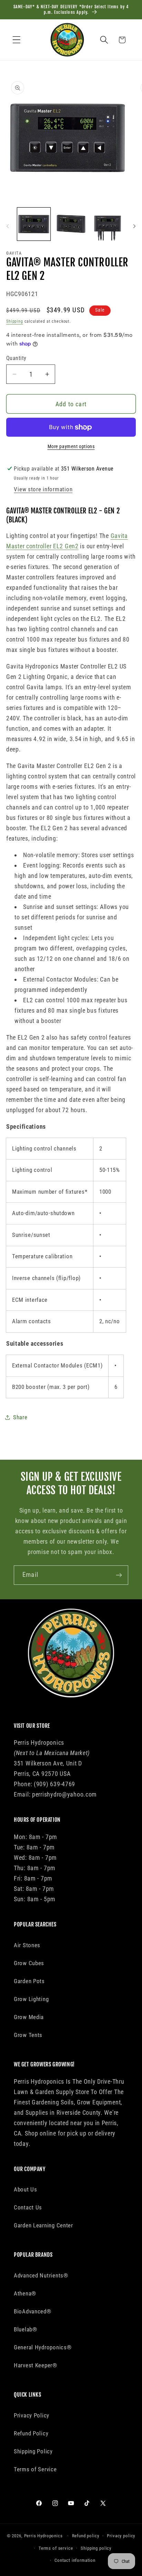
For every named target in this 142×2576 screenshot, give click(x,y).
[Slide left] (8, 226)
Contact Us (28, 2207)
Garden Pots (29, 1981)
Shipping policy (96, 2548)
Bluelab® (26, 2329)
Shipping (15, 321)
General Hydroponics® (43, 2347)
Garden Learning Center (43, 2225)
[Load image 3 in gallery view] (108, 224)
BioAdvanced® (33, 2311)
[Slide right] (134, 226)
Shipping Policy (33, 2451)
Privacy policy (121, 2536)
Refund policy (86, 2536)
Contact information (75, 2560)
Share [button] (20, 1417)
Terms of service (56, 2548)
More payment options (71, 447)
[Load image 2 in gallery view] (71, 224)
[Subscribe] (119, 1575)
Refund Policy (31, 2433)
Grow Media (29, 2017)
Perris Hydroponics (43, 2536)
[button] (17, 40)
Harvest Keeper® (35, 2365)
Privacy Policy (32, 2415)
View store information (43, 489)
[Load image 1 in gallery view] (34, 224)
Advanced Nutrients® (41, 2275)
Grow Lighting (31, 1999)
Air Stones (27, 1945)
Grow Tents (28, 2035)
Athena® (25, 2293)
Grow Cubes (29, 1963)
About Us (26, 2189)
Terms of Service (35, 2469)
